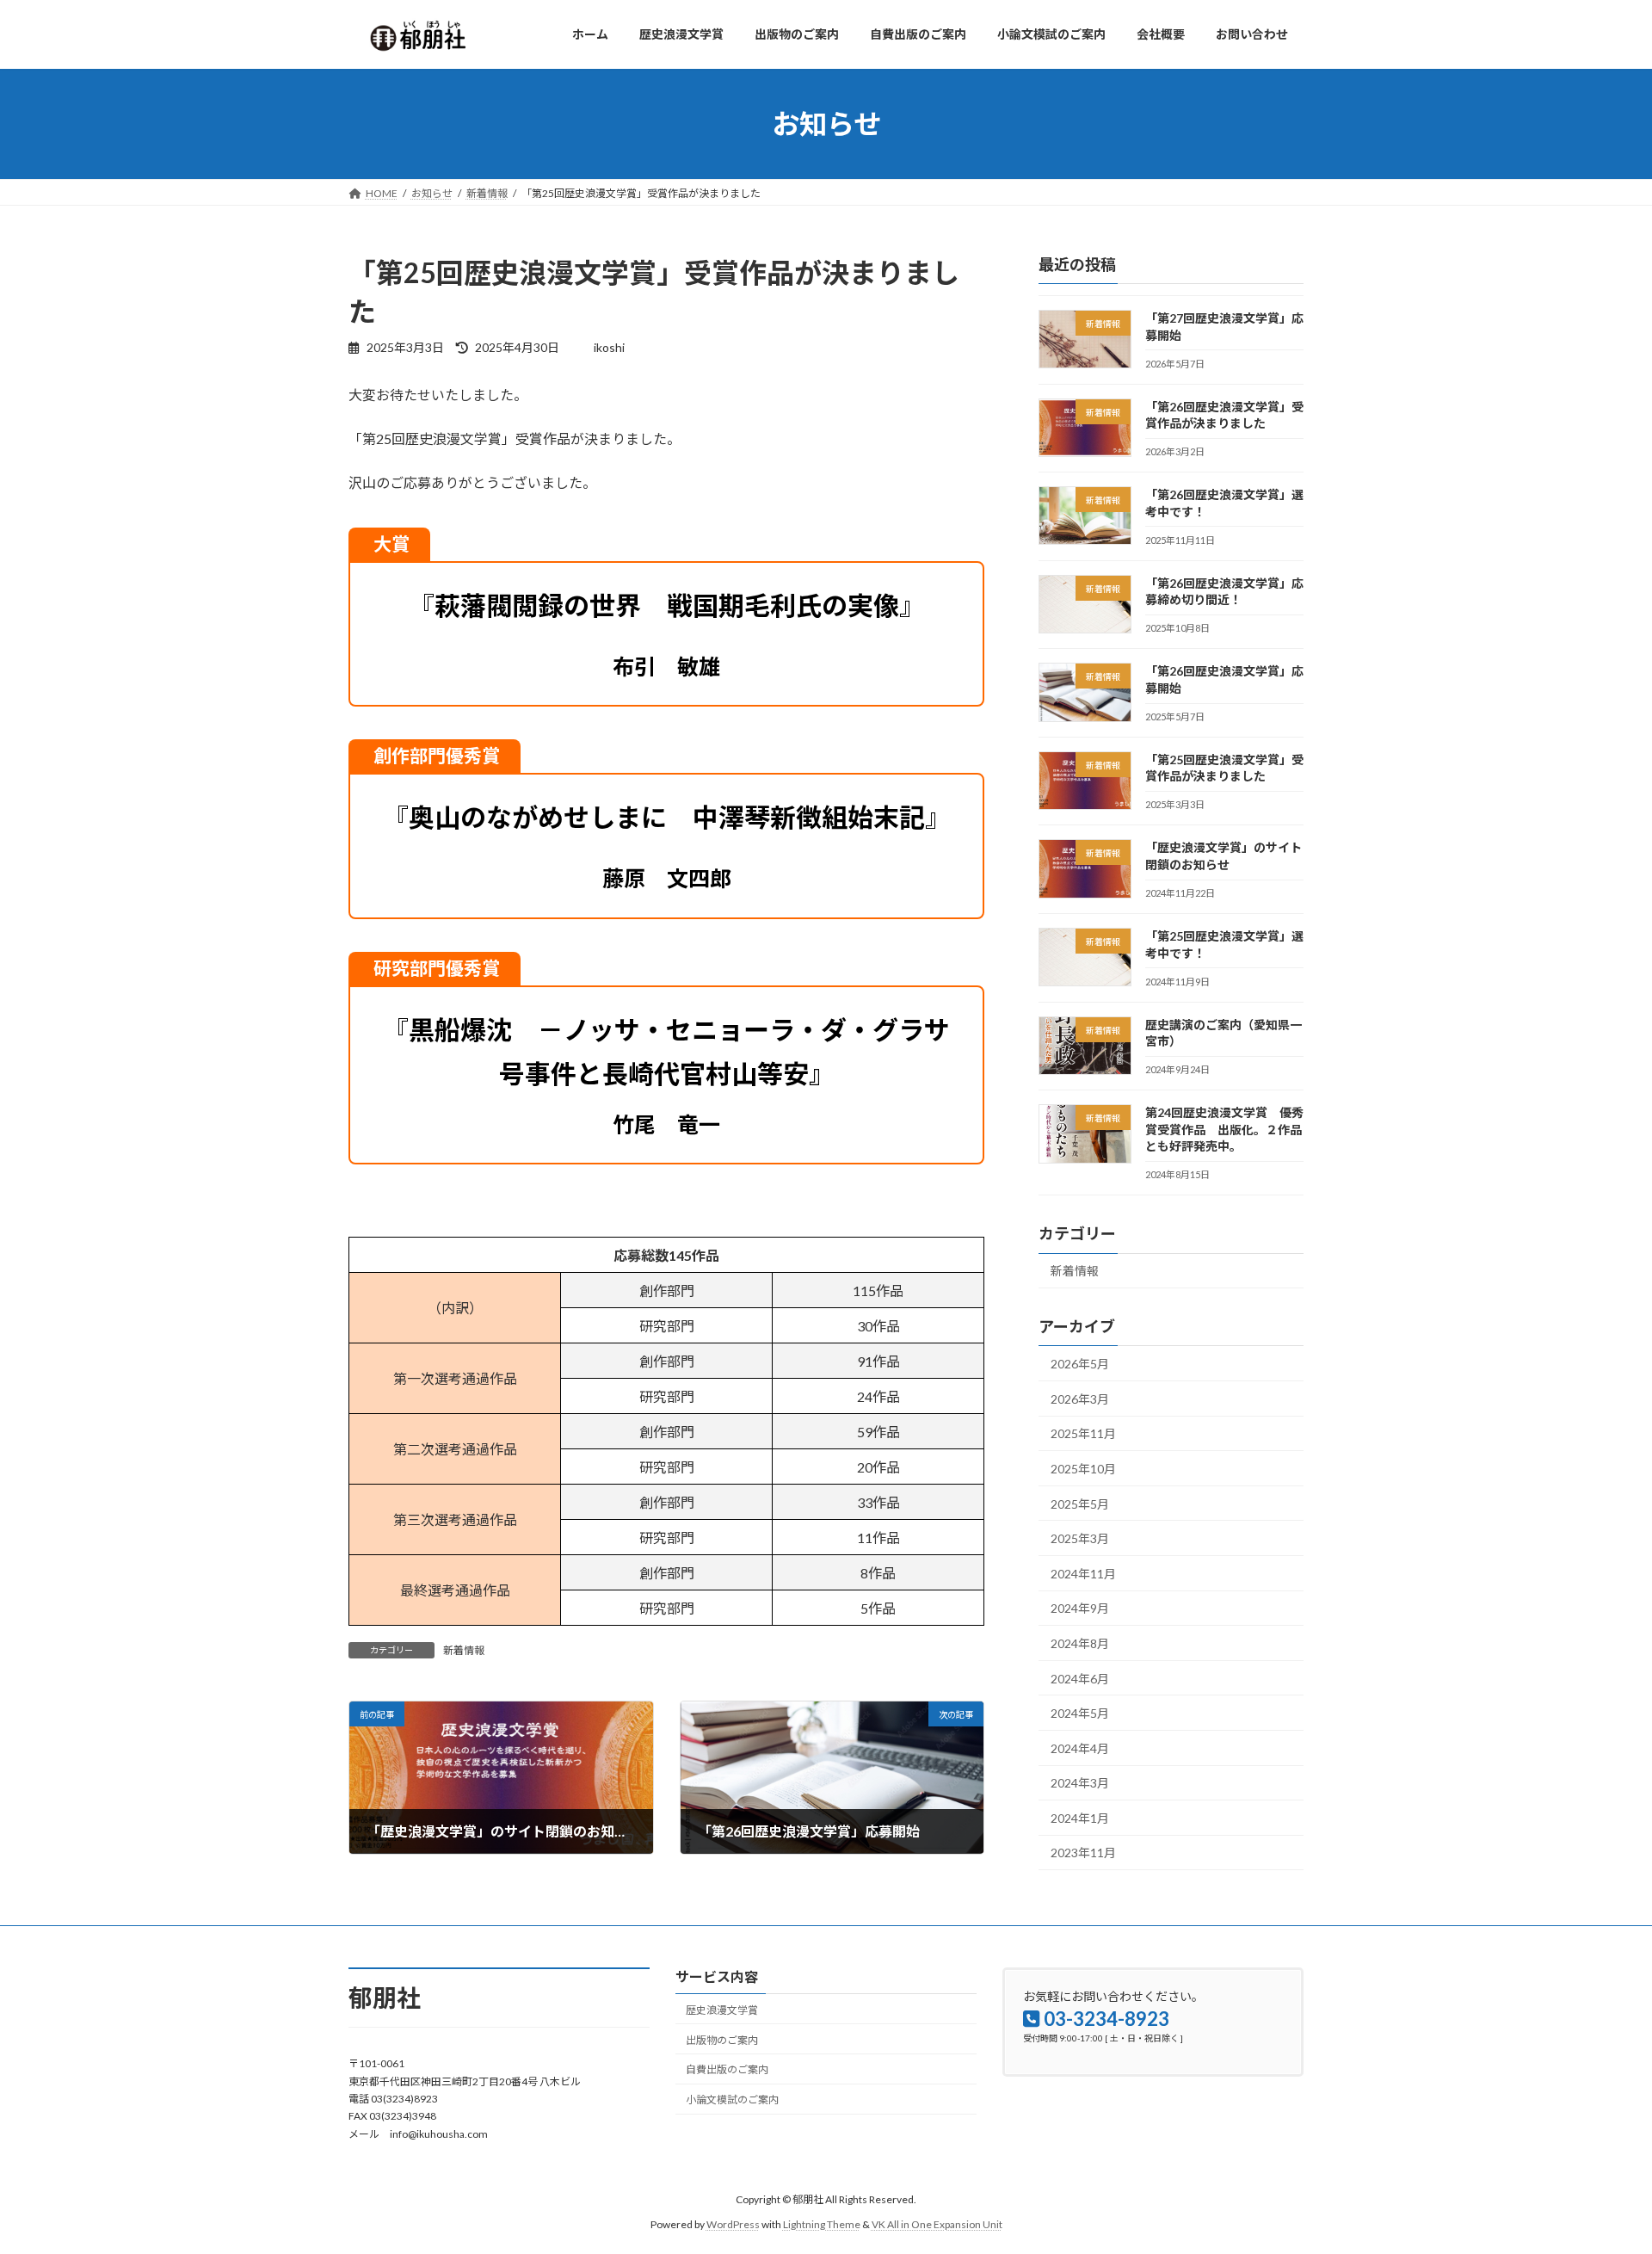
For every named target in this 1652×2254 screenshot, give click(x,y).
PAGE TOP (1599, 2170)
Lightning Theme (822, 2224)
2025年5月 (1080, 1504)
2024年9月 (1080, 1608)
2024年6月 (1080, 1679)
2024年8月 (1080, 1643)
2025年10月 (1083, 1469)
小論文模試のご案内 (732, 2100)
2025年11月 (1083, 1434)
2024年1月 (1080, 1818)
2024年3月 (1080, 1783)
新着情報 (464, 1650)
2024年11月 (1083, 1574)
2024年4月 (1080, 1748)
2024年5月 (1080, 1713)
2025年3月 (1080, 1538)
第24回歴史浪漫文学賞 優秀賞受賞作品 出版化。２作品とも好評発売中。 (1224, 1129)
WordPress (733, 2224)
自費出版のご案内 (727, 2070)
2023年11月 (1083, 1853)
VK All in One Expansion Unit (937, 2224)
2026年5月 (1080, 1364)
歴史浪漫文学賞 (722, 2010)
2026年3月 (1080, 1399)
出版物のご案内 (722, 2040)
